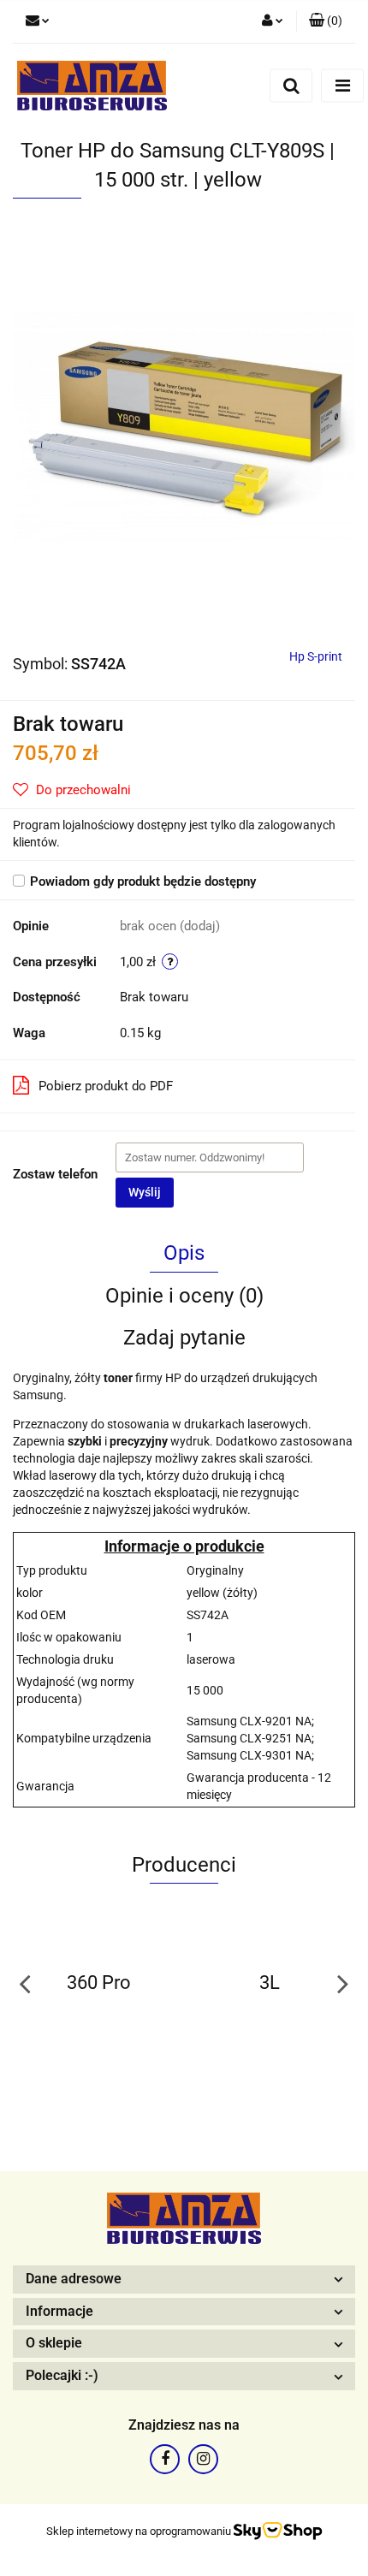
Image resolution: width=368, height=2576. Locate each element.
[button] (326, 21)
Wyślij (145, 1192)
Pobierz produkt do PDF (106, 1086)
